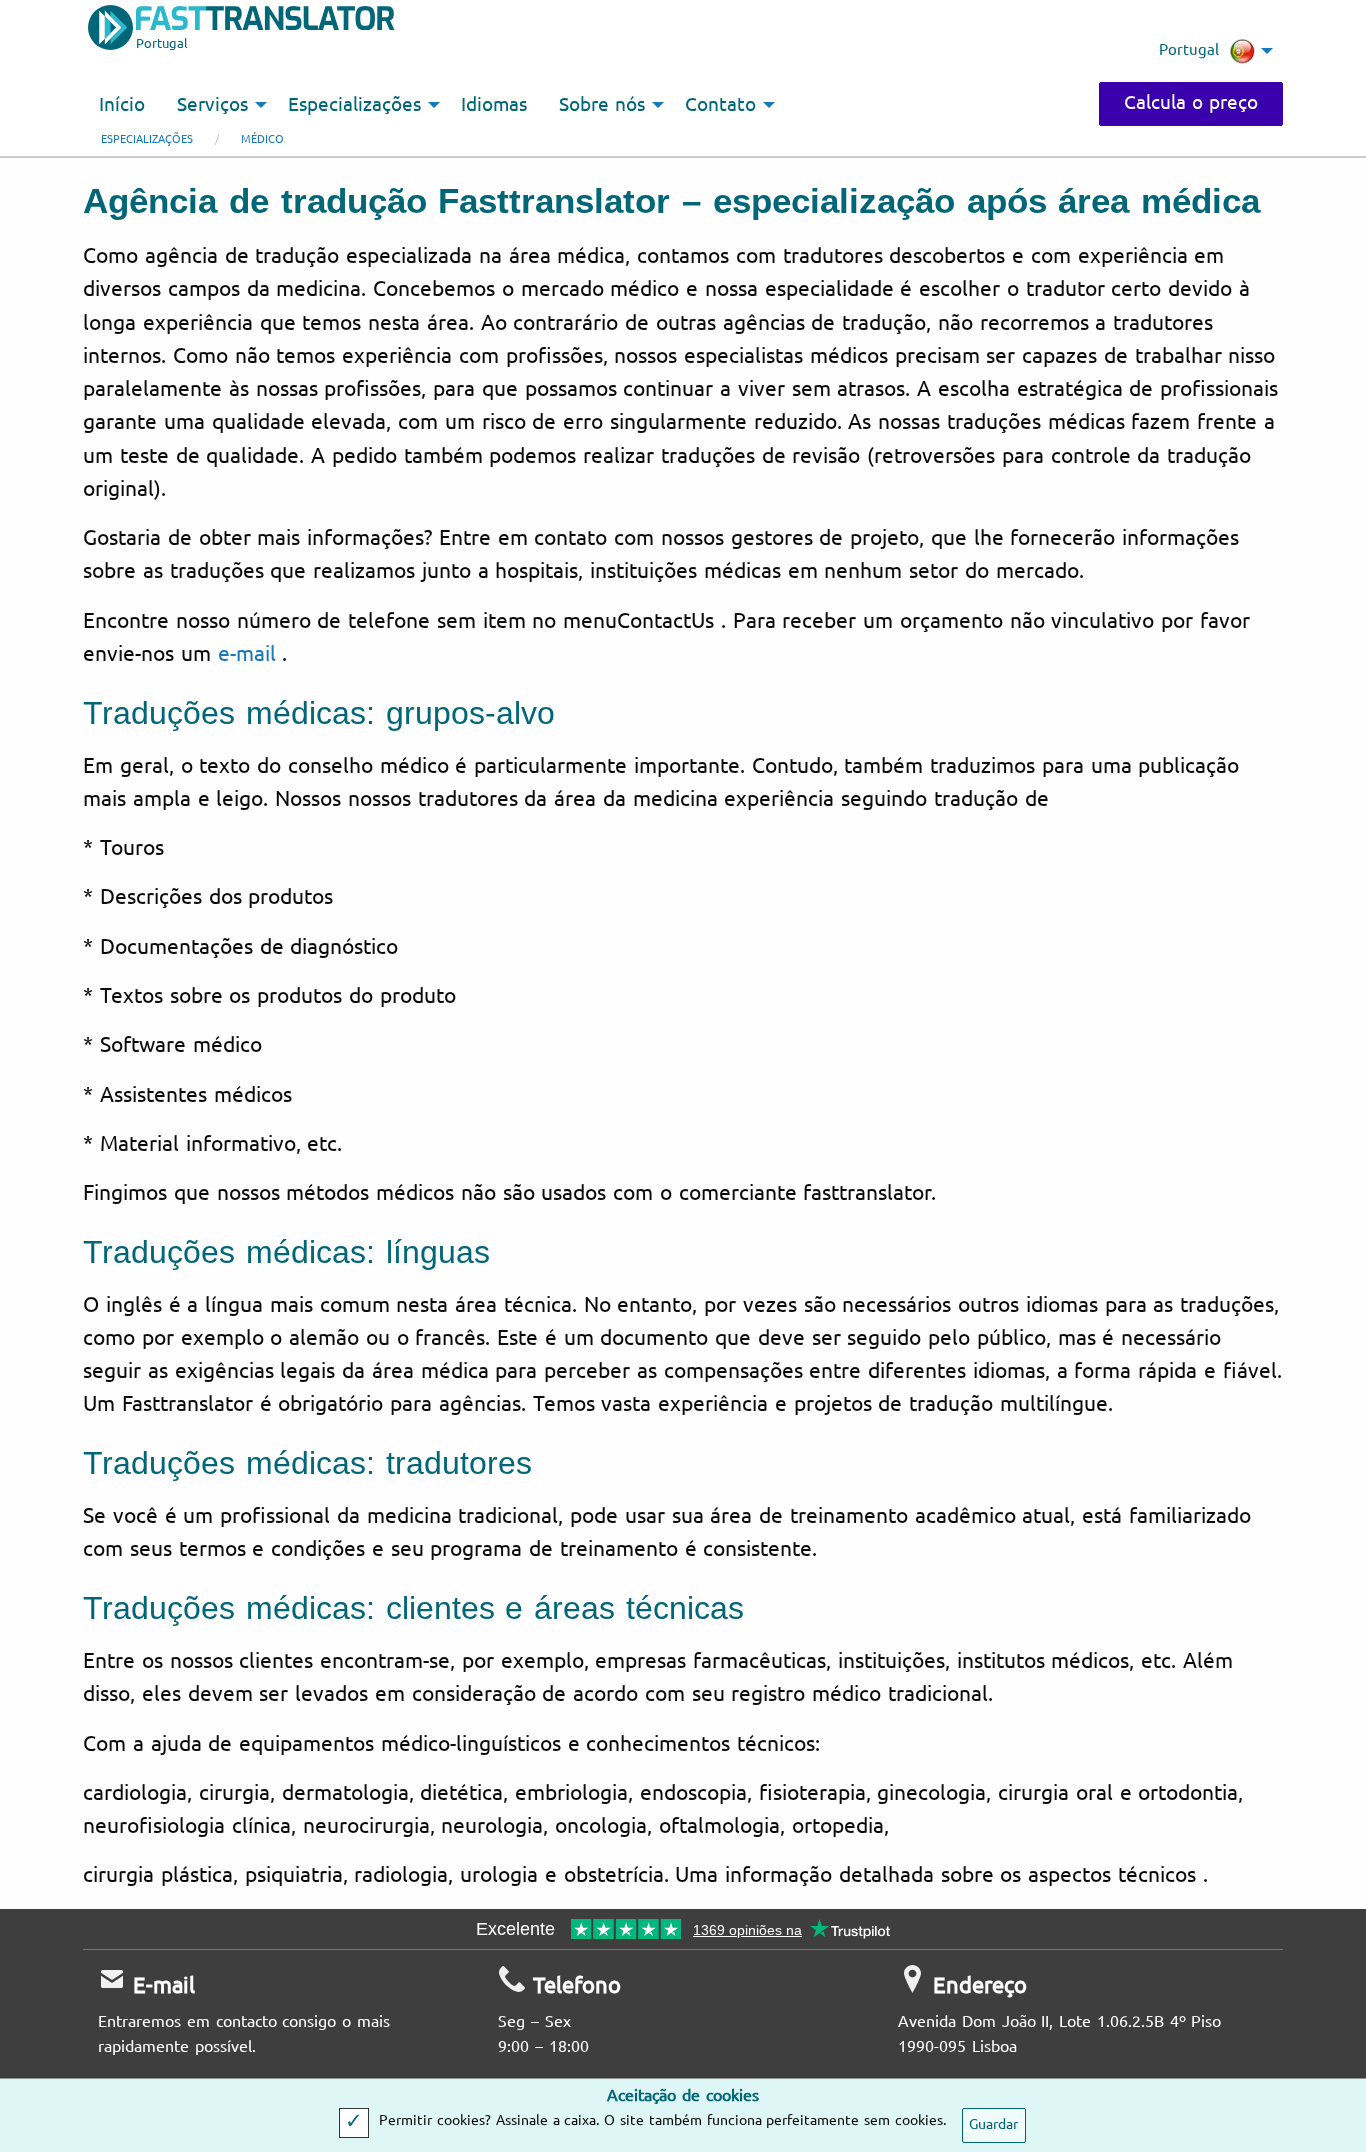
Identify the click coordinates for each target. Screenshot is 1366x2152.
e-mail (243, 654)
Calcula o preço (1191, 103)
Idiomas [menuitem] (494, 105)
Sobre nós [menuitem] (602, 105)
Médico (262, 139)
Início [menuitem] (122, 105)
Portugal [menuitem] (1189, 50)
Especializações (147, 139)
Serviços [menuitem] (212, 105)
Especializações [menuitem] (354, 105)
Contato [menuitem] (720, 105)
